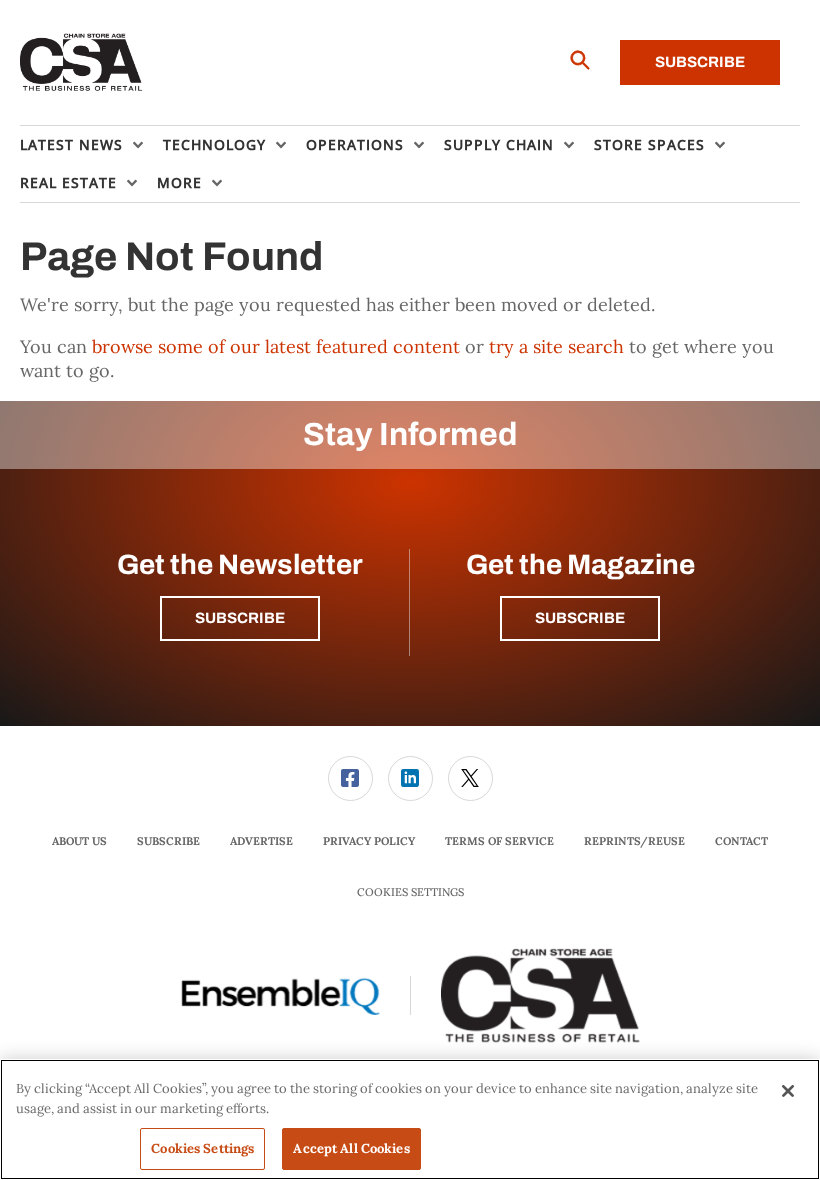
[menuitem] (91, 145)
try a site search (556, 346)
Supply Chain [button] (499, 144)
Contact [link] (741, 841)
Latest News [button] (71, 144)
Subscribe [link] (168, 841)
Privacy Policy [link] (369, 841)
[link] (350, 778)
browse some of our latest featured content (276, 346)
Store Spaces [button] (649, 144)
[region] (410, 1119)
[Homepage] (81, 63)
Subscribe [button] (240, 618)
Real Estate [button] (68, 182)
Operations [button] (355, 144)
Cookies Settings (410, 892)
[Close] (788, 1091)
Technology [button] (214, 144)
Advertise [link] (261, 841)
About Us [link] (79, 841)
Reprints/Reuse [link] (634, 841)
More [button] (179, 182)
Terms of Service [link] (499, 841)
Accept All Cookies (351, 1148)
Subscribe (700, 62)
